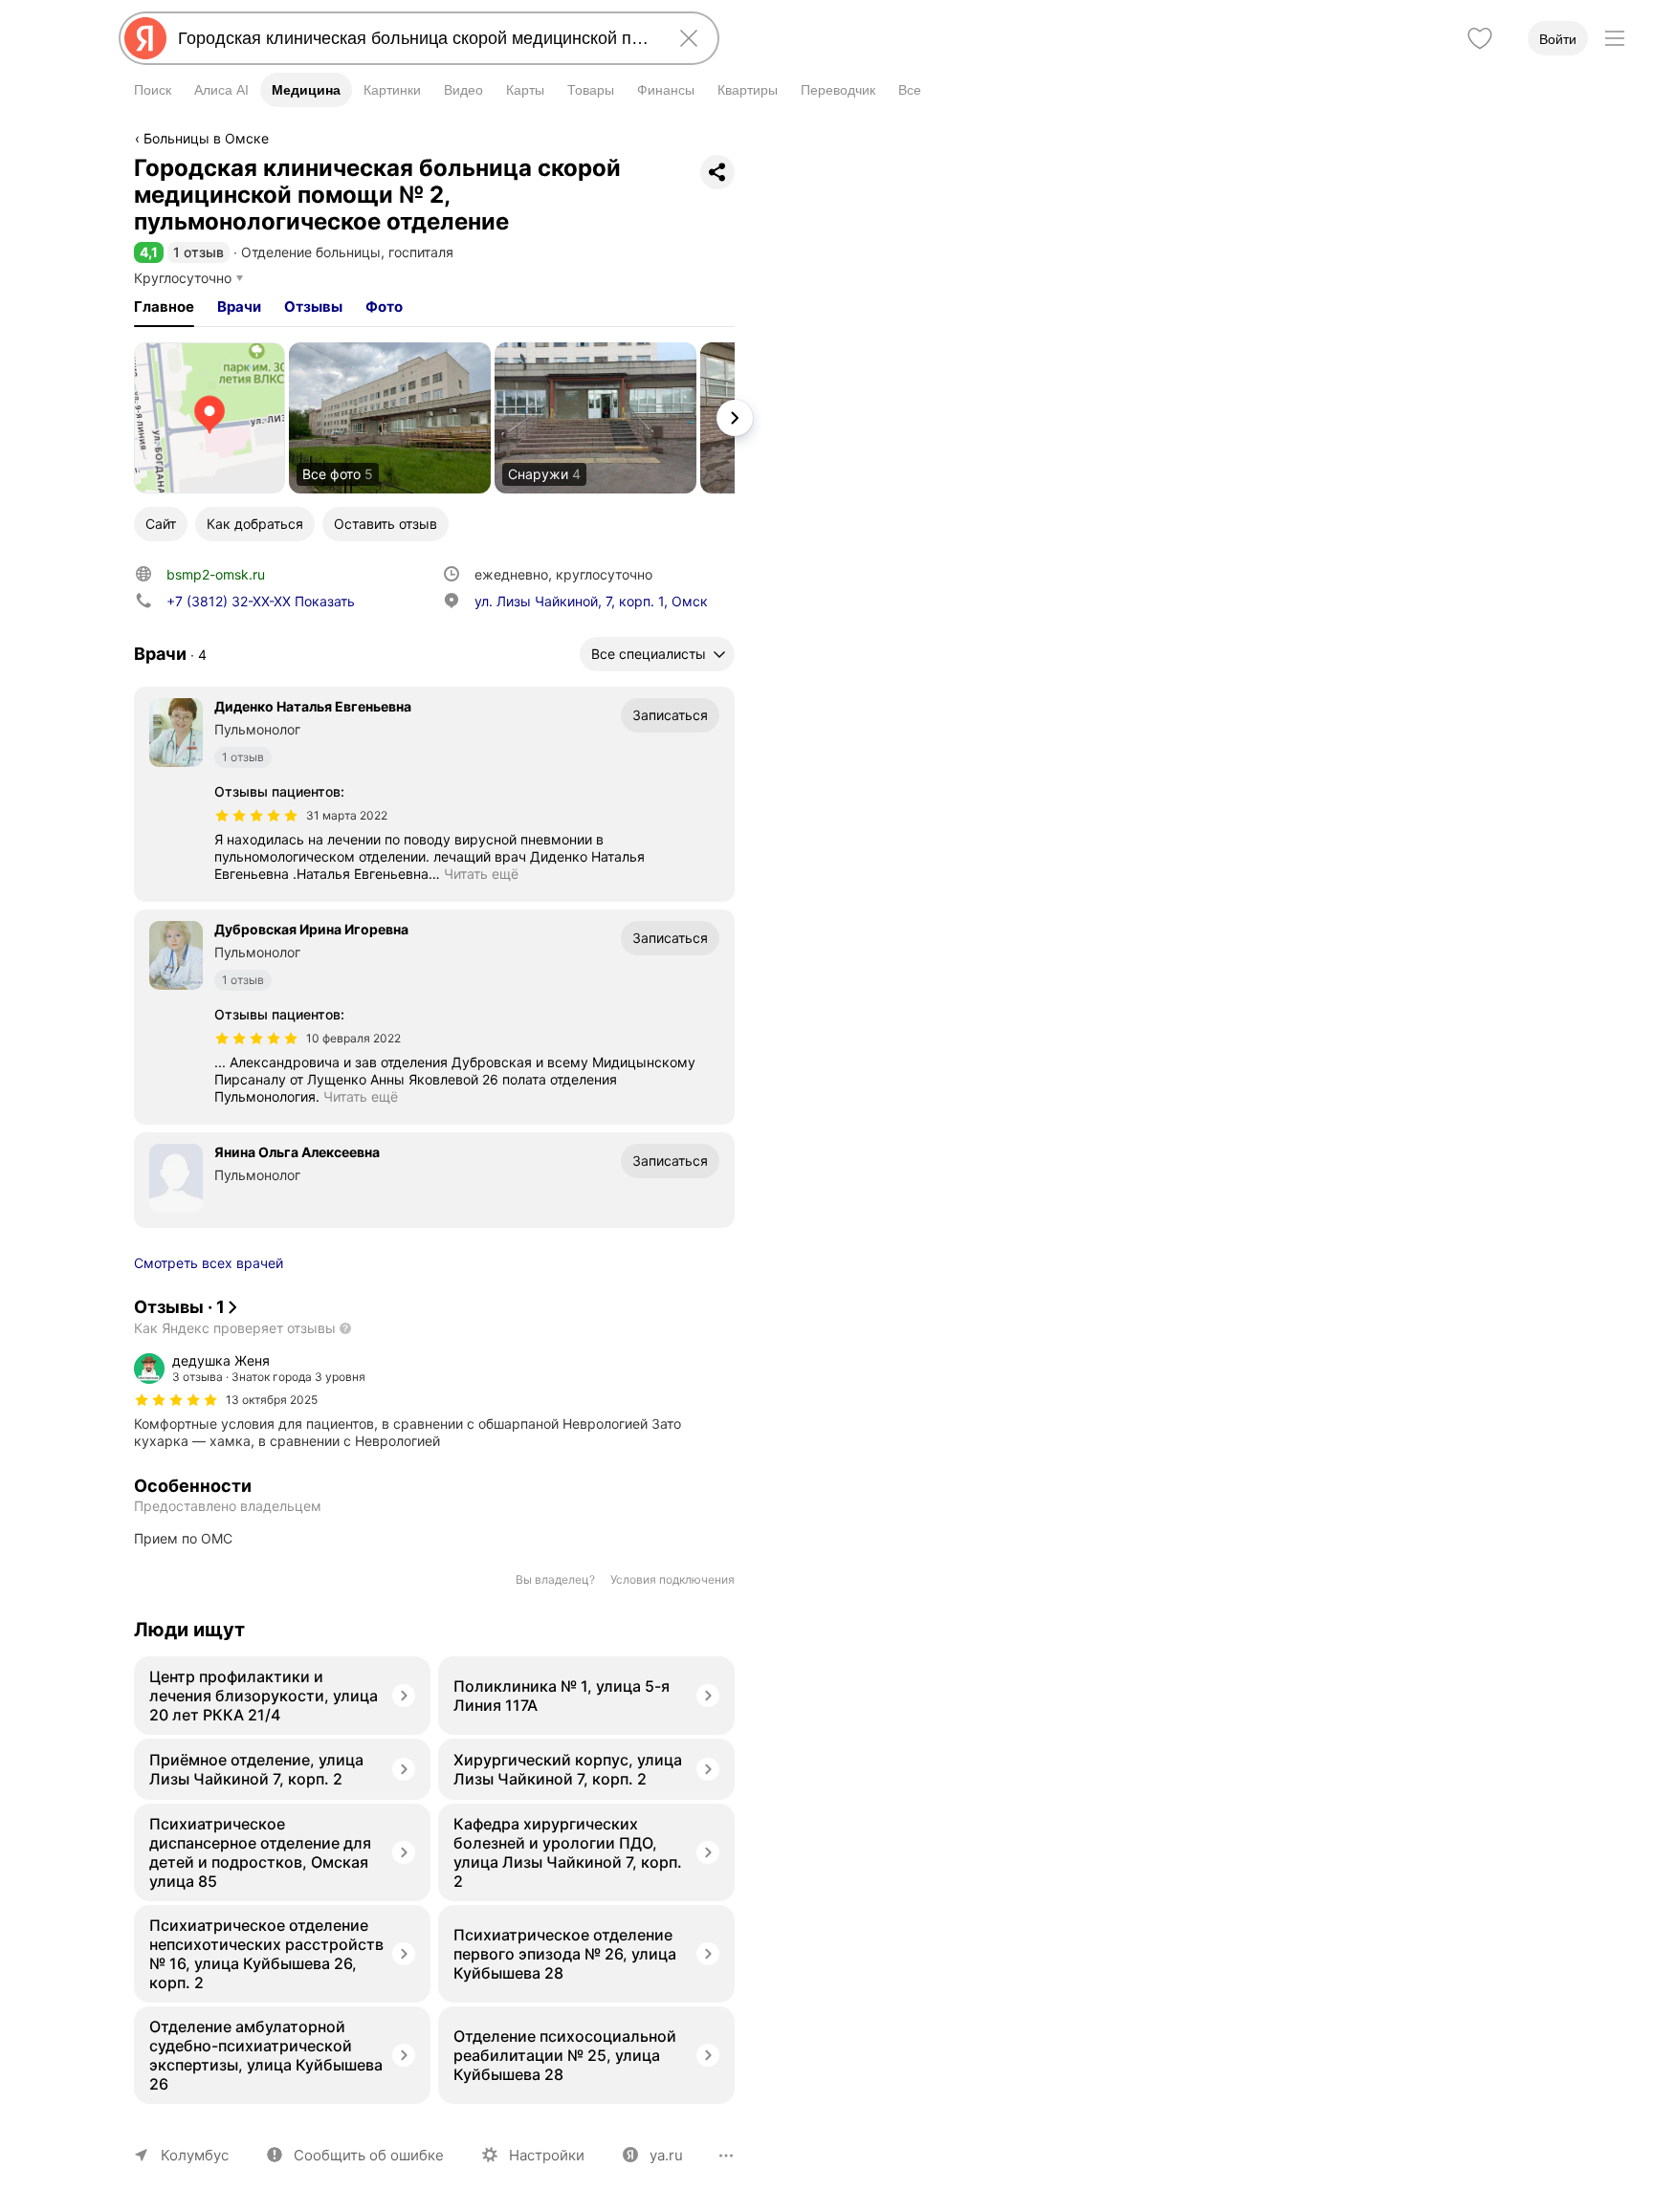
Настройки (547, 2155)
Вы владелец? (555, 1579)
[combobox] (415, 38)
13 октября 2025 (272, 1400)
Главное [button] (164, 307)
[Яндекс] (145, 38)
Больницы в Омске (206, 138)
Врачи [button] (239, 307)
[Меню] (1615, 38)
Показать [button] (261, 601)
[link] (209, 418)
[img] (256, 816)
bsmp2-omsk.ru (216, 574)
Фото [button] (384, 307)
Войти (1558, 39)
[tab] (164, 307)
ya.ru (666, 2155)
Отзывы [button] (313, 307)
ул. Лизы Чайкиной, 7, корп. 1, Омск (591, 601)
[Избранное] (1480, 38)
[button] (149, 252)
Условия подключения (672, 1579)
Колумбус (195, 2155)
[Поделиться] (717, 172)
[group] (434, 1401)
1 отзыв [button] (198, 252)
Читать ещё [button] (481, 874)
